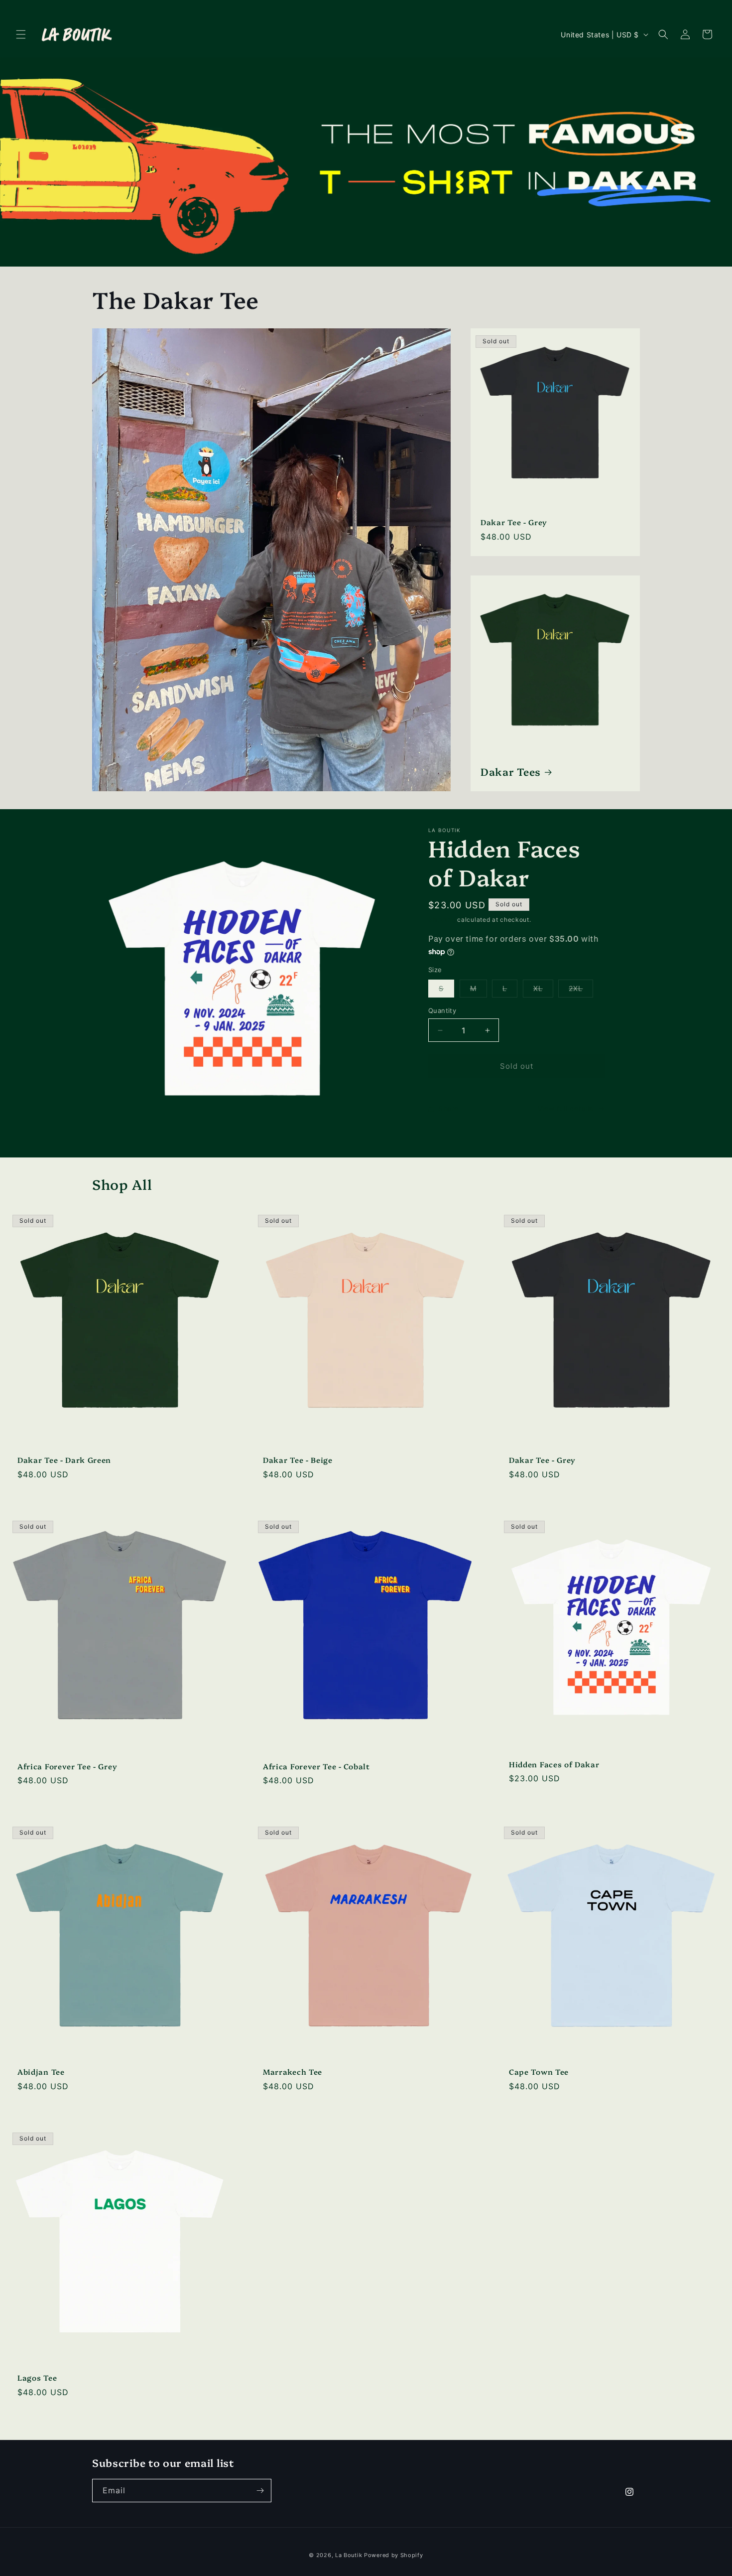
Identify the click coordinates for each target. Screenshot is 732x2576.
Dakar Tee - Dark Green (64, 1460)
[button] (21, 34)
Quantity (442, 1010)
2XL (581, 991)
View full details (565, 1108)
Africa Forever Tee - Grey (67, 1766)
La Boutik (349, 2555)
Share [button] (448, 1108)
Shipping (442, 920)
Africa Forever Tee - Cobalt (316, 1766)
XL (543, 991)
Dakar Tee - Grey (514, 522)
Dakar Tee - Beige (298, 1460)
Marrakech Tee (293, 2073)
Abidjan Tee (41, 2073)
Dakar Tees (511, 771)
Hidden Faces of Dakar (554, 1765)
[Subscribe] (260, 2491)
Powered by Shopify (394, 2555)
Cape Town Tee (539, 2073)
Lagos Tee (37, 2378)
